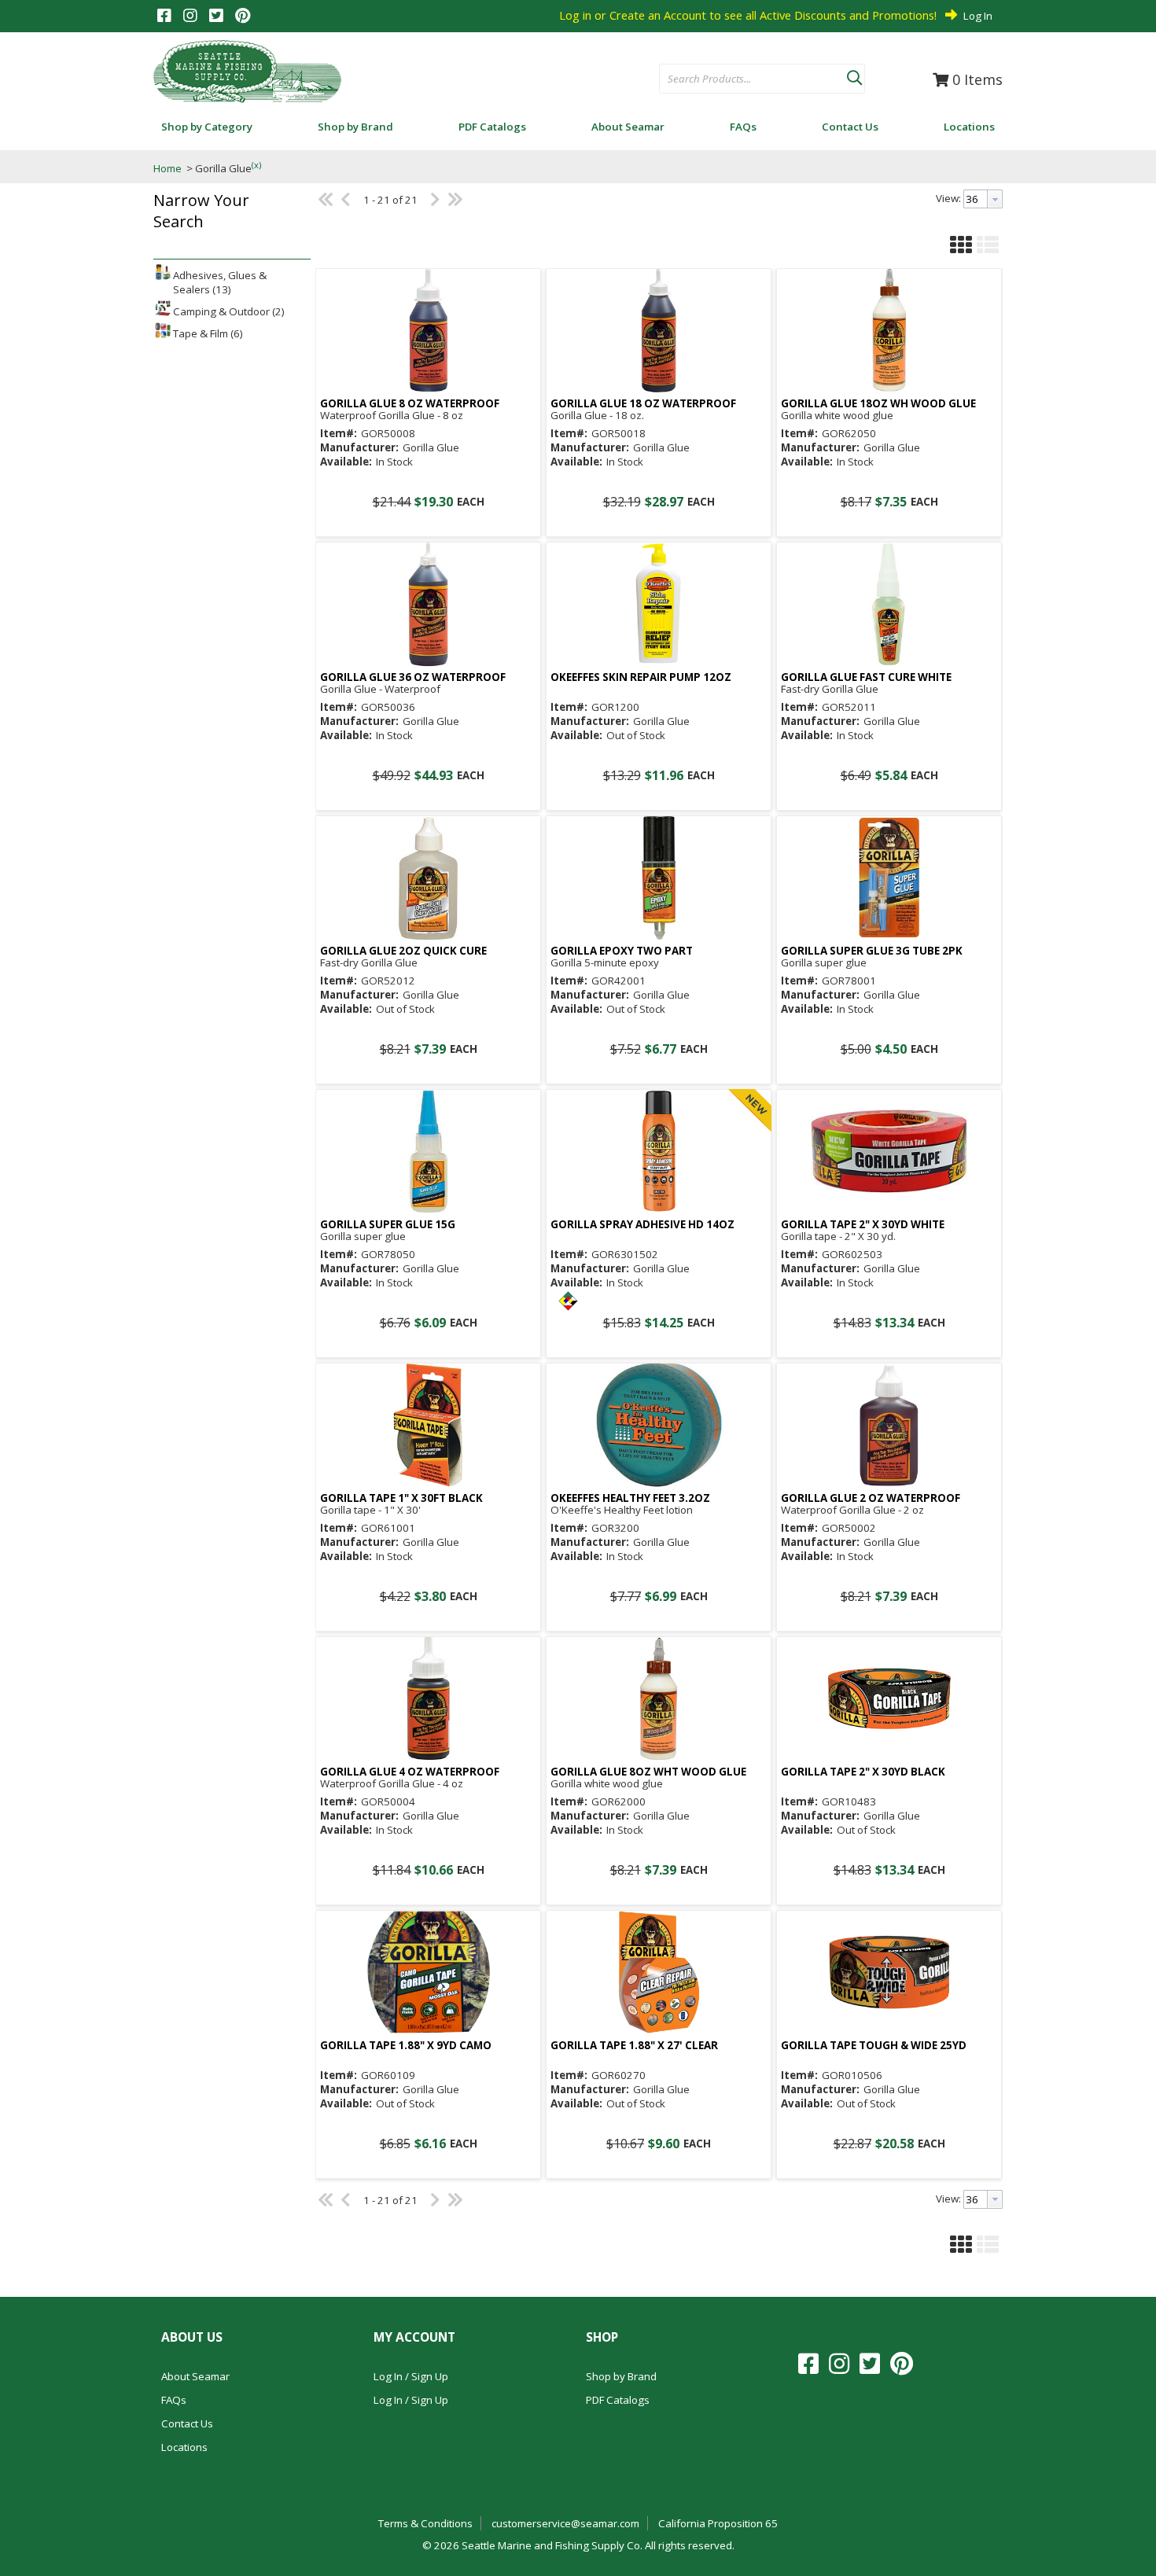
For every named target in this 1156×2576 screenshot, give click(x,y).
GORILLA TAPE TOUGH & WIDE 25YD (874, 2046)
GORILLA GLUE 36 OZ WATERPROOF (413, 677)
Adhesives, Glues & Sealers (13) (220, 282)
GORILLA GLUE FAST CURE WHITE (866, 677)
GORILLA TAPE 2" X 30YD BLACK (863, 1772)
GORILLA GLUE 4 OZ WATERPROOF (410, 1772)
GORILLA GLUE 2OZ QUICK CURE (403, 951)
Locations (184, 2447)
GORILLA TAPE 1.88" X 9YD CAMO (406, 2046)
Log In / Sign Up (411, 2376)
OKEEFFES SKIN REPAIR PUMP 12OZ (641, 677)
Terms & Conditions (425, 2523)
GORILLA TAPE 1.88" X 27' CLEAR (634, 2046)
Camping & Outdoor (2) (229, 311)
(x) (256, 165)
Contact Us (187, 2423)
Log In (978, 16)
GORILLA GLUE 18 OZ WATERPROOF (643, 404)
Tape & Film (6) (208, 333)
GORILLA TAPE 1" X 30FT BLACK (401, 1498)
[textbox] (745, 79)
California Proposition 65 (718, 2523)
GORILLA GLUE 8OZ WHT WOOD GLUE (648, 1772)
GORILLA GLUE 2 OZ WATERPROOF (871, 1498)
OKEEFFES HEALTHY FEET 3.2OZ (630, 1498)
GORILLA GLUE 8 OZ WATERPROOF (410, 404)
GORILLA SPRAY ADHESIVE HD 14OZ (642, 1225)
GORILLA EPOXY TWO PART (622, 951)
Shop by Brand (621, 2376)
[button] (854, 75)
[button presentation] (995, 199)
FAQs (174, 2400)
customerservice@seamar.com (565, 2523)
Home (168, 168)
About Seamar (195, 2376)
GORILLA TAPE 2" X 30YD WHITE (863, 1225)
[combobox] (753, 79)
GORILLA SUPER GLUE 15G (388, 1225)
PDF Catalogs (618, 2400)
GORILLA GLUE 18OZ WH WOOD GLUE (878, 404)
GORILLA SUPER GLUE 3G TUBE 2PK (872, 951)
